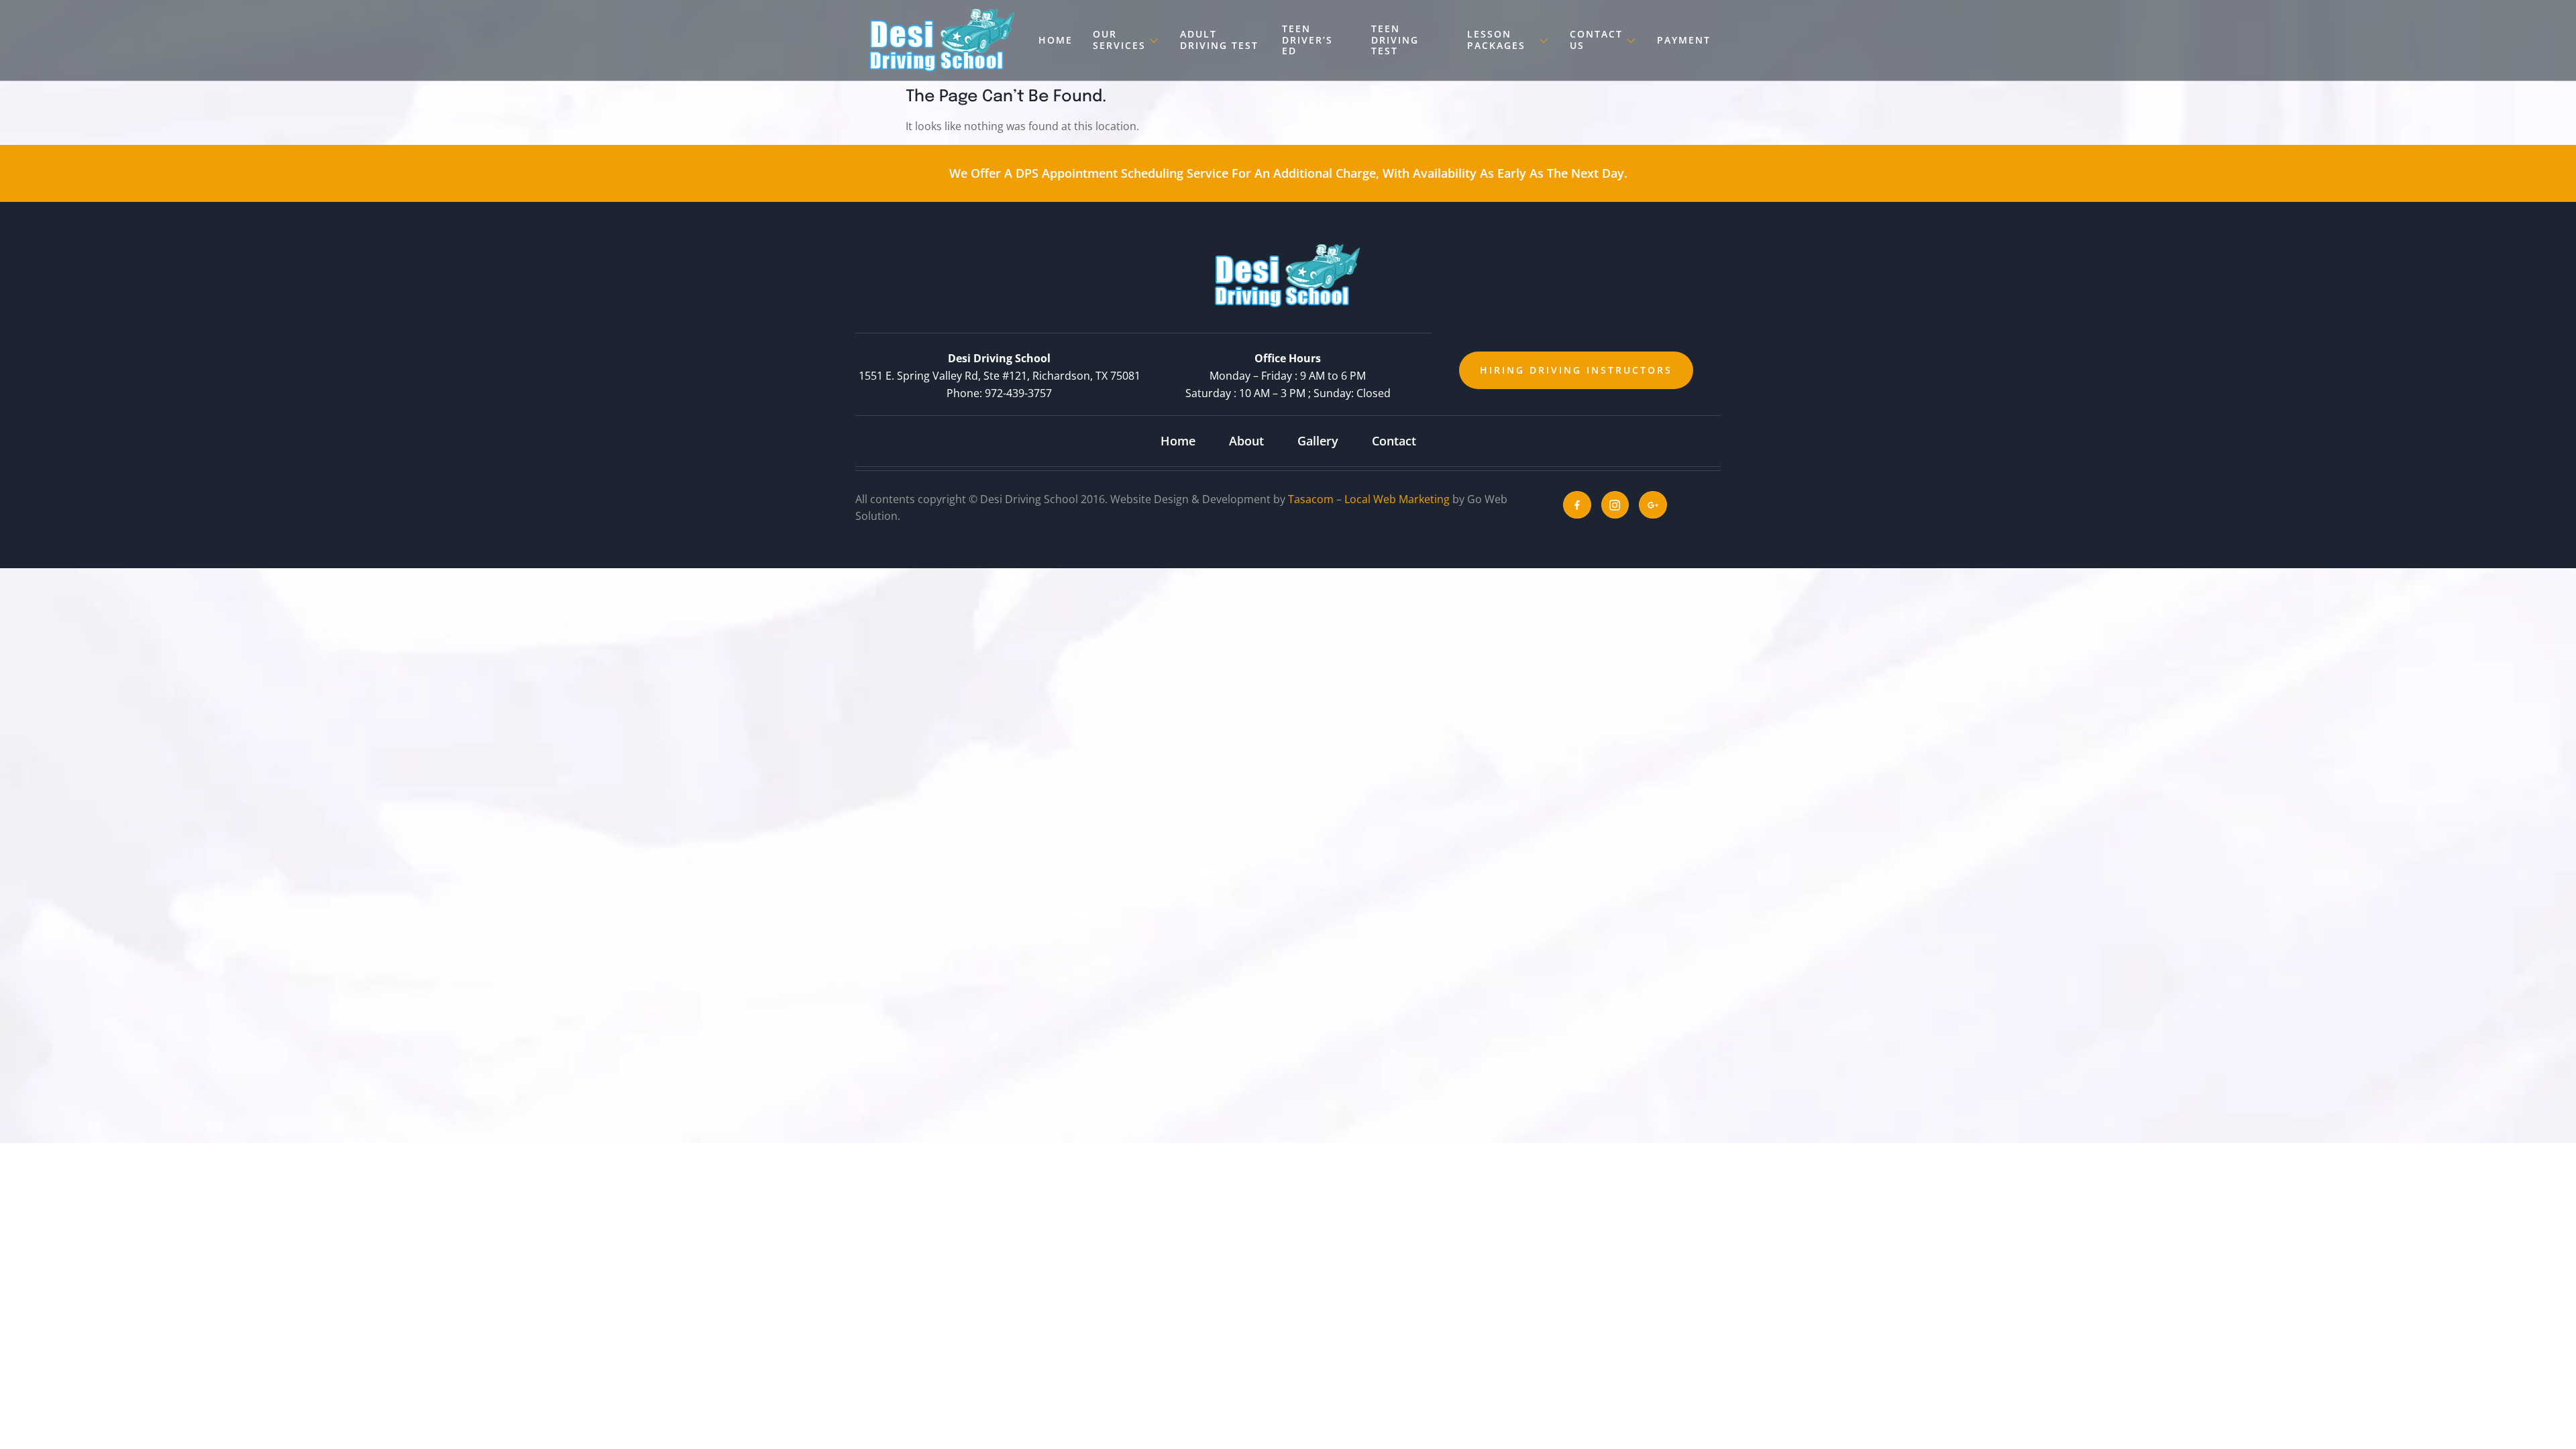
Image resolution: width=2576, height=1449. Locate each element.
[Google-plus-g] (1653, 505)
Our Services (1119, 40)
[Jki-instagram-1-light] (1615, 505)
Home (1056, 40)
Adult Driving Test (1219, 40)
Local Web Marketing (1397, 499)
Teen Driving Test (1395, 40)
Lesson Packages (1496, 40)
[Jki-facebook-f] (1577, 505)
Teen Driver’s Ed (1307, 40)
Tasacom (1311, 499)
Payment (1684, 40)
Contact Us (1596, 40)
